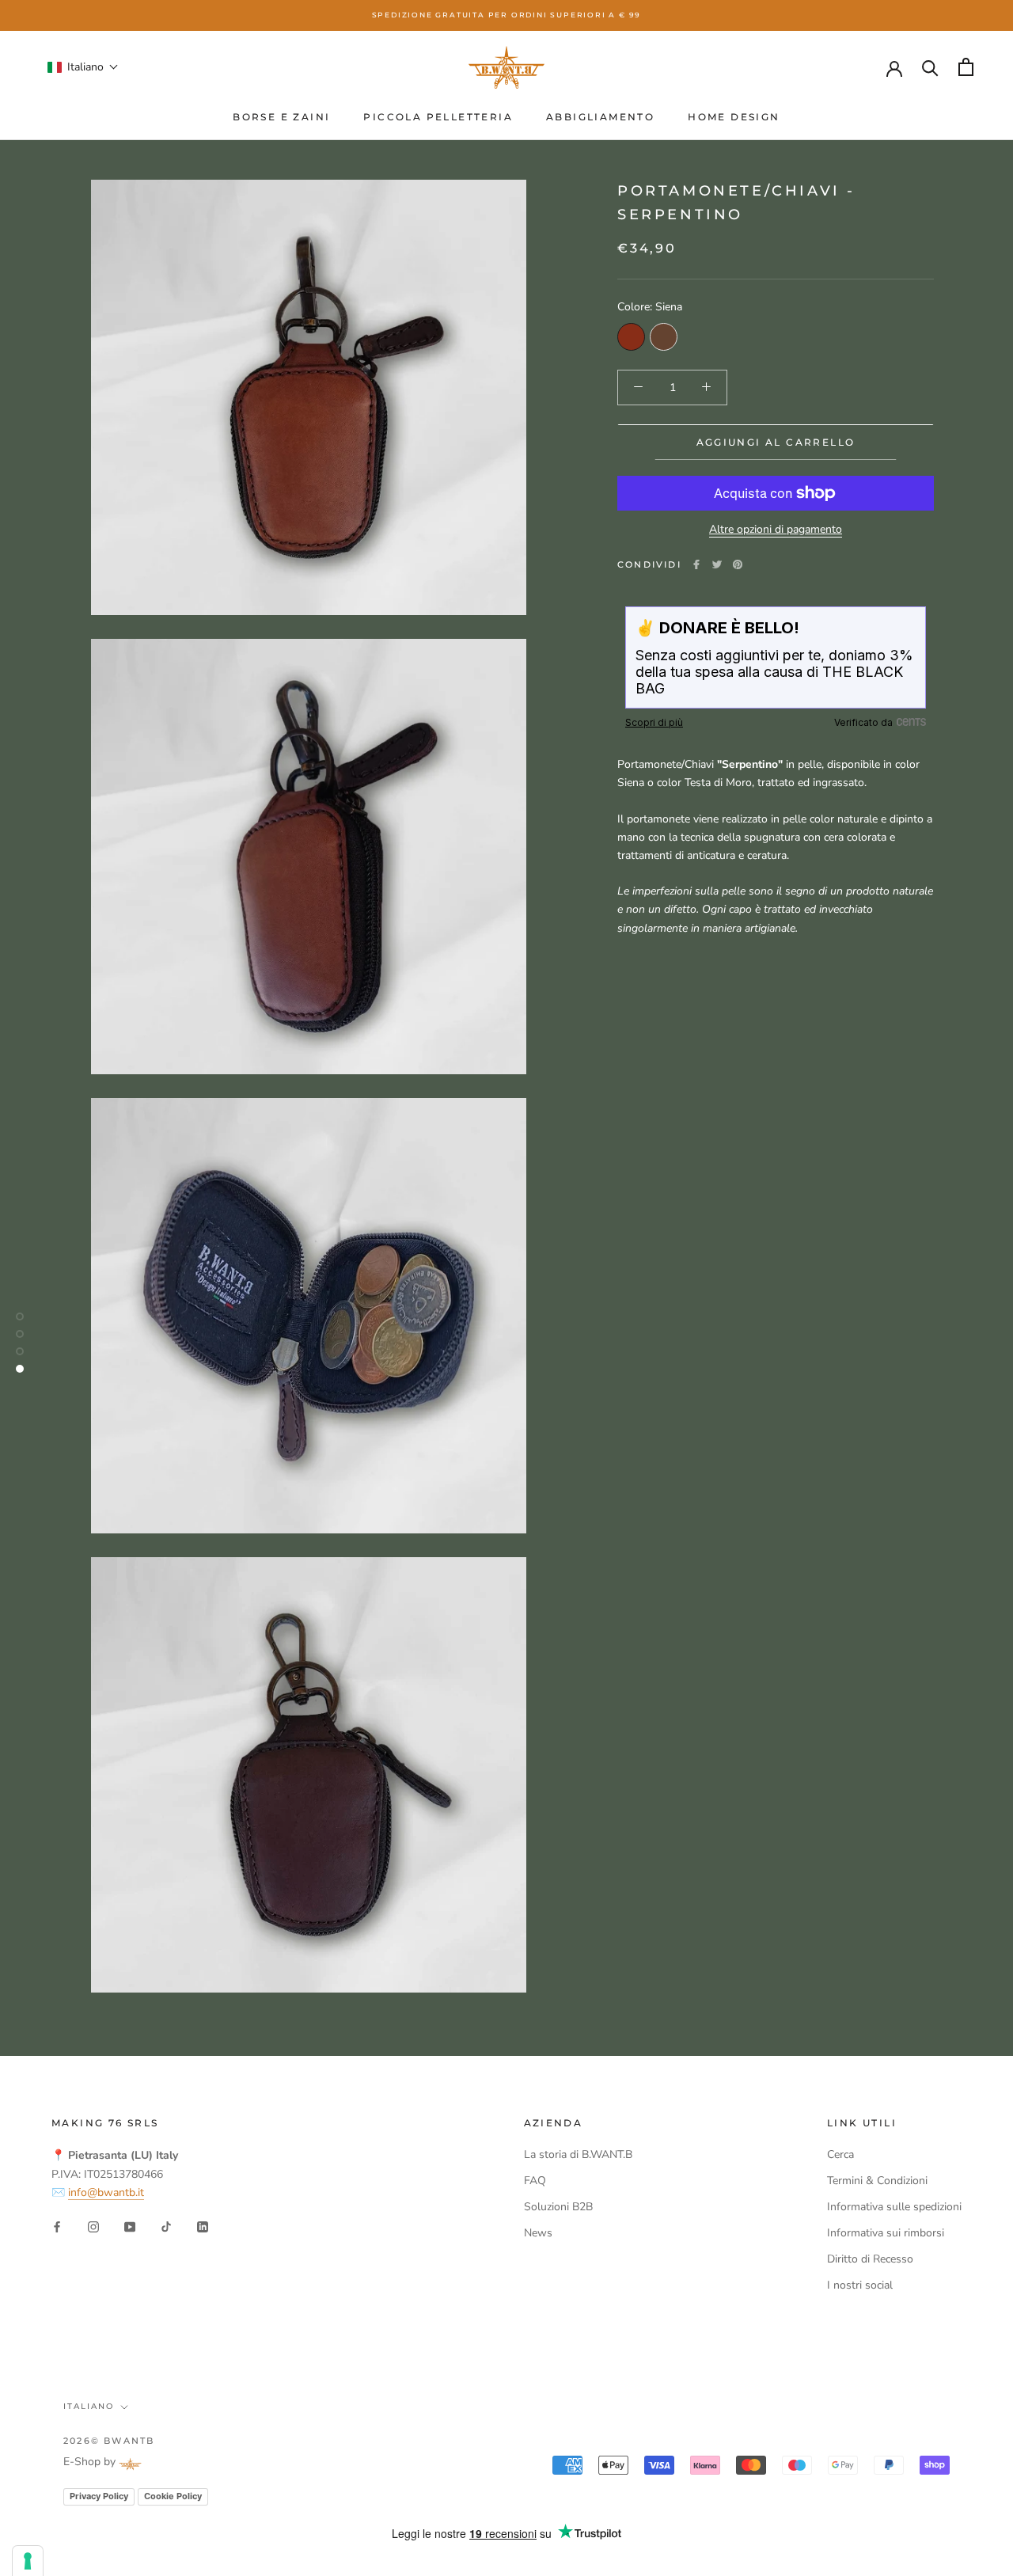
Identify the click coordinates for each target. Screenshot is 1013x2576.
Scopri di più (654, 722)
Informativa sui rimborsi (886, 2233)
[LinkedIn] (203, 2226)
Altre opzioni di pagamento (776, 529)
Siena (631, 336)
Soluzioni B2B (558, 2207)
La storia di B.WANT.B (578, 2154)
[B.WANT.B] (506, 67)
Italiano (89, 2406)
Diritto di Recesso (870, 2259)
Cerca (840, 2154)
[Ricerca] (930, 67)
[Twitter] (717, 564)
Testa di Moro (664, 336)
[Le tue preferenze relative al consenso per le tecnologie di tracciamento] (28, 2561)
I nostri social (860, 2285)
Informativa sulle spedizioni (894, 2207)
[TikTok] (166, 2226)
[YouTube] (130, 2226)
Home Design (734, 117)
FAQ (535, 2181)
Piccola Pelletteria (438, 117)
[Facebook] (696, 564)
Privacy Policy (99, 2496)
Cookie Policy (173, 2496)
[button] (83, 67)
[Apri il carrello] (966, 67)
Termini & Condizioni (877, 2181)
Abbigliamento (600, 117)
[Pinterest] (738, 564)
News (538, 2233)
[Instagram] (93, 2226)
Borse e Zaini (281, 117)
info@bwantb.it (106, 2192)
